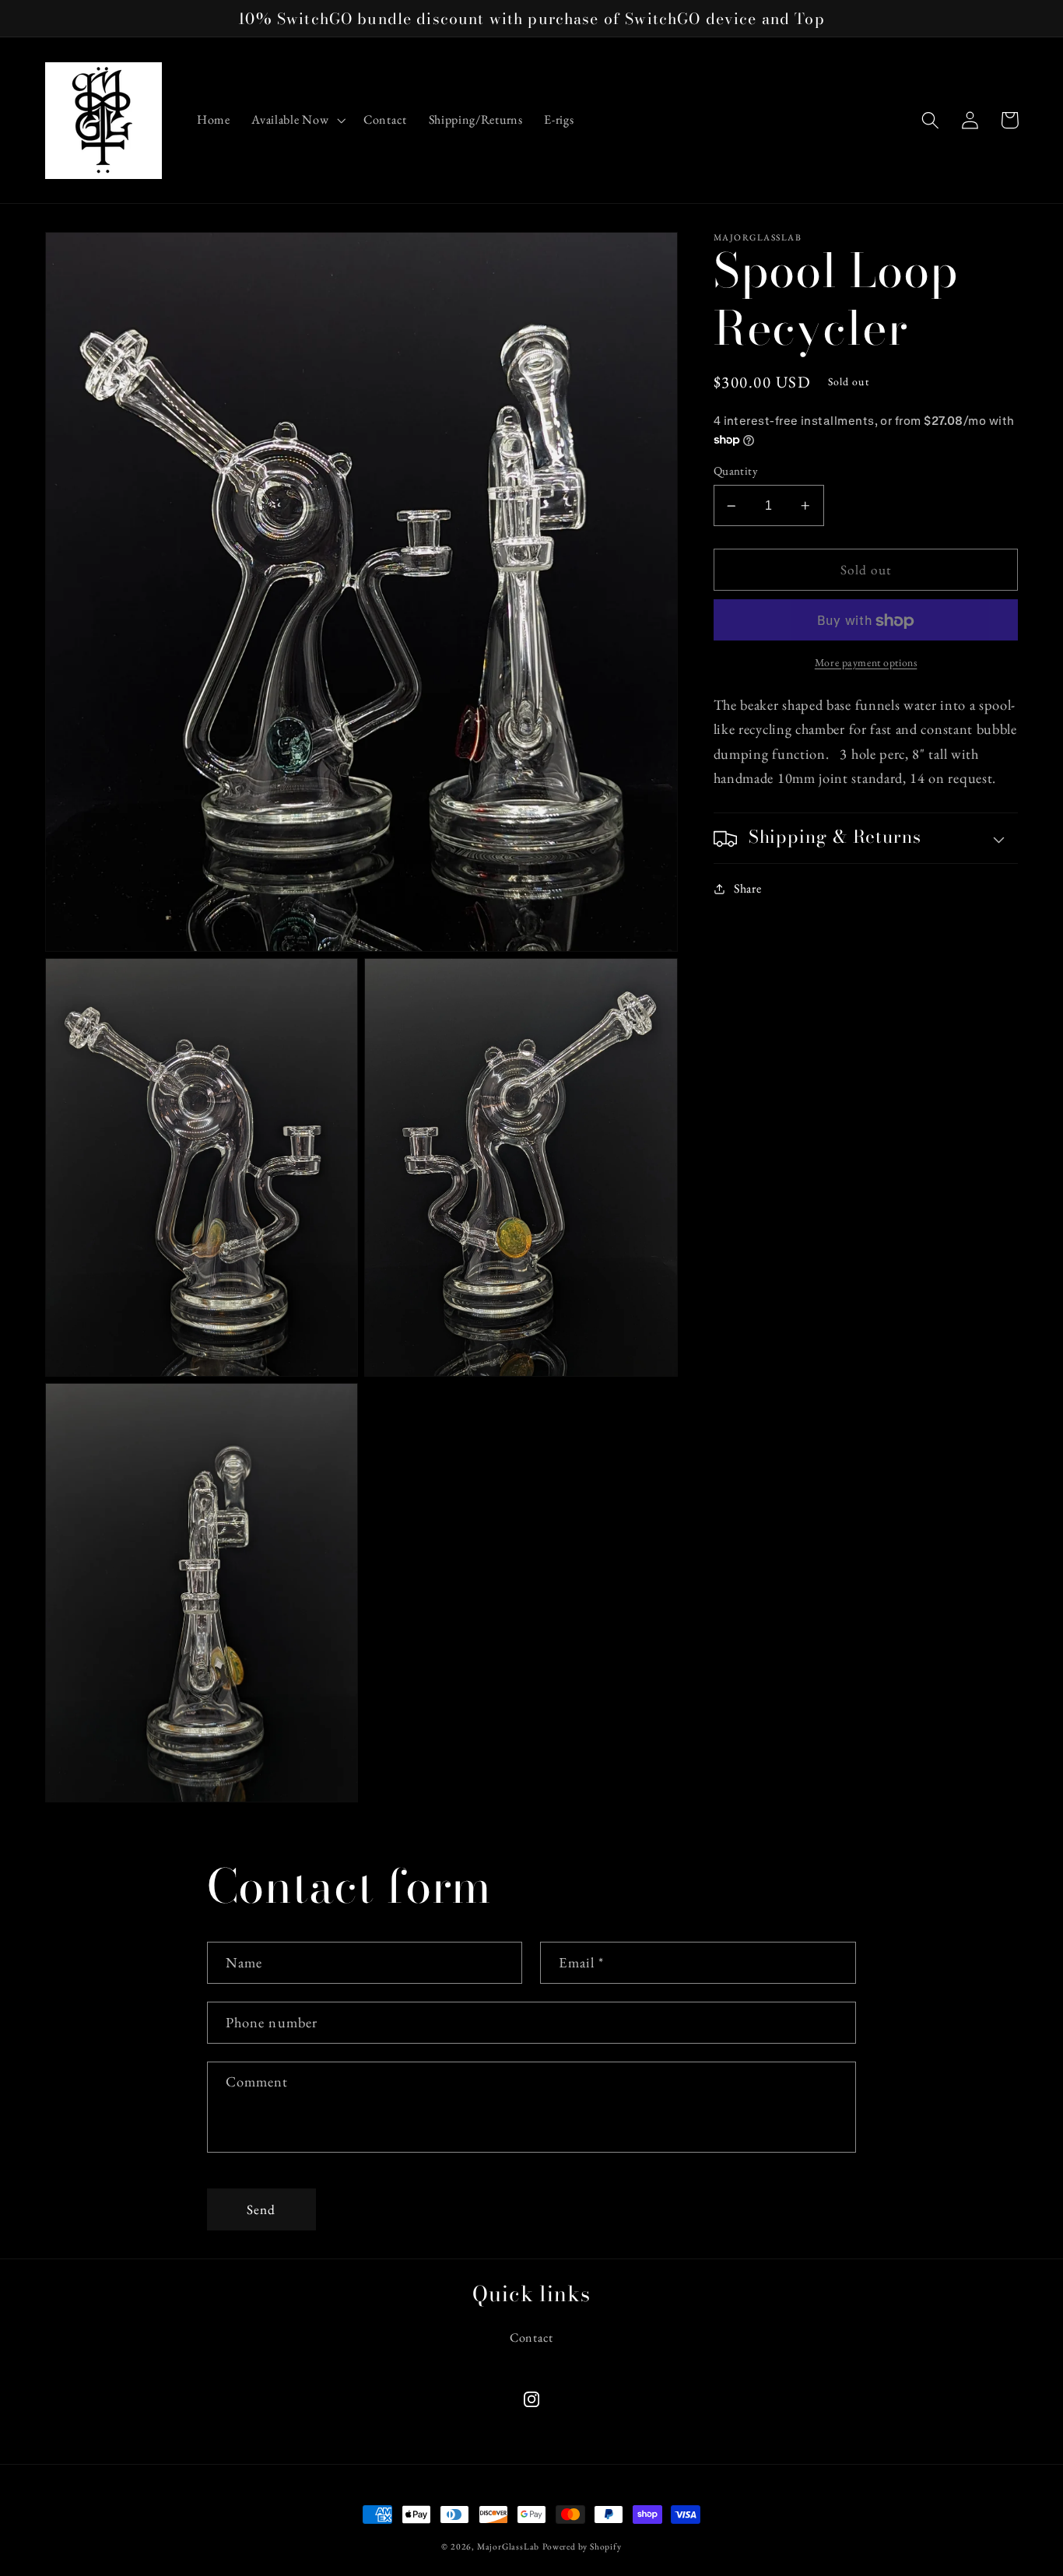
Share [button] (747, 888)
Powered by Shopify (582, 2546)
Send (261, 2209)
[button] (296, 121)
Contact (531, 2337)
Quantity (736, 471)
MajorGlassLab (508, 2546)
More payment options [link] (866, 662)
